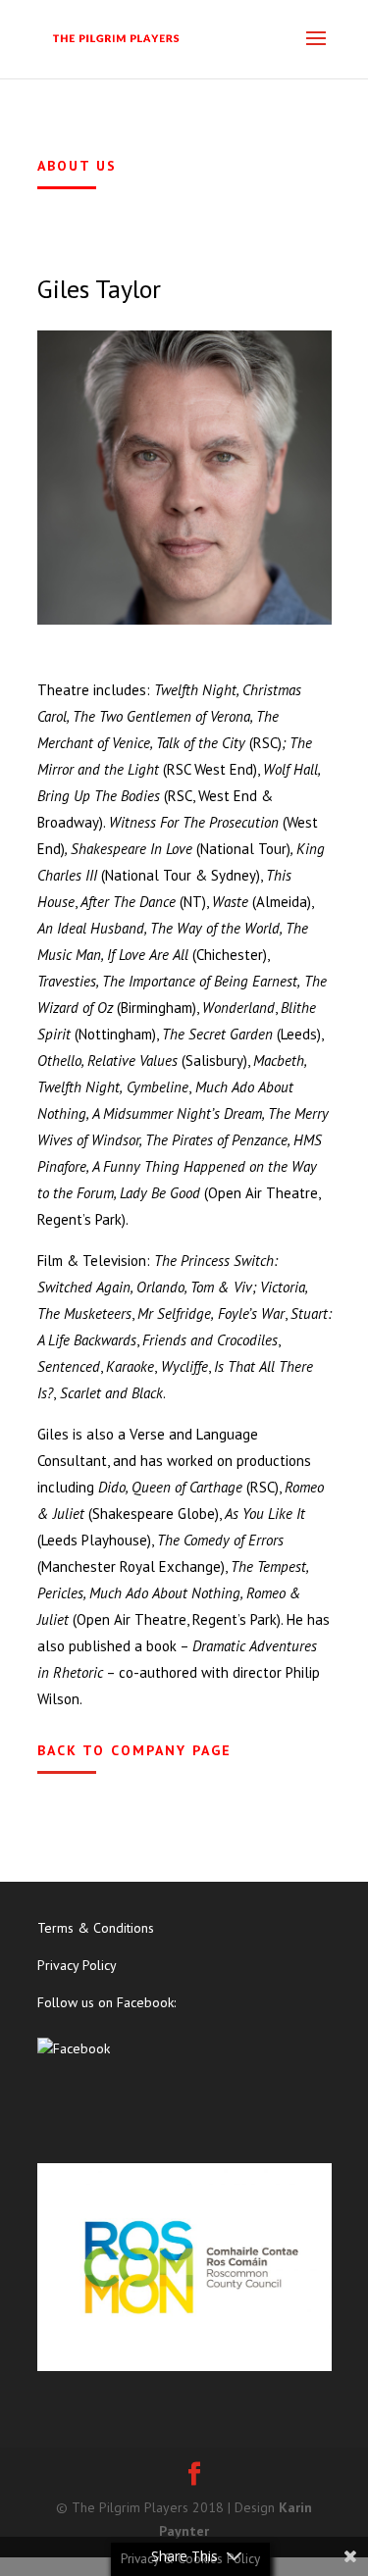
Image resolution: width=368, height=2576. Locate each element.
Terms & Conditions (96, 1928)
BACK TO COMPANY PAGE (134, 1750)
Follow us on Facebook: (106, 2002)
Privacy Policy (77, 1965)
